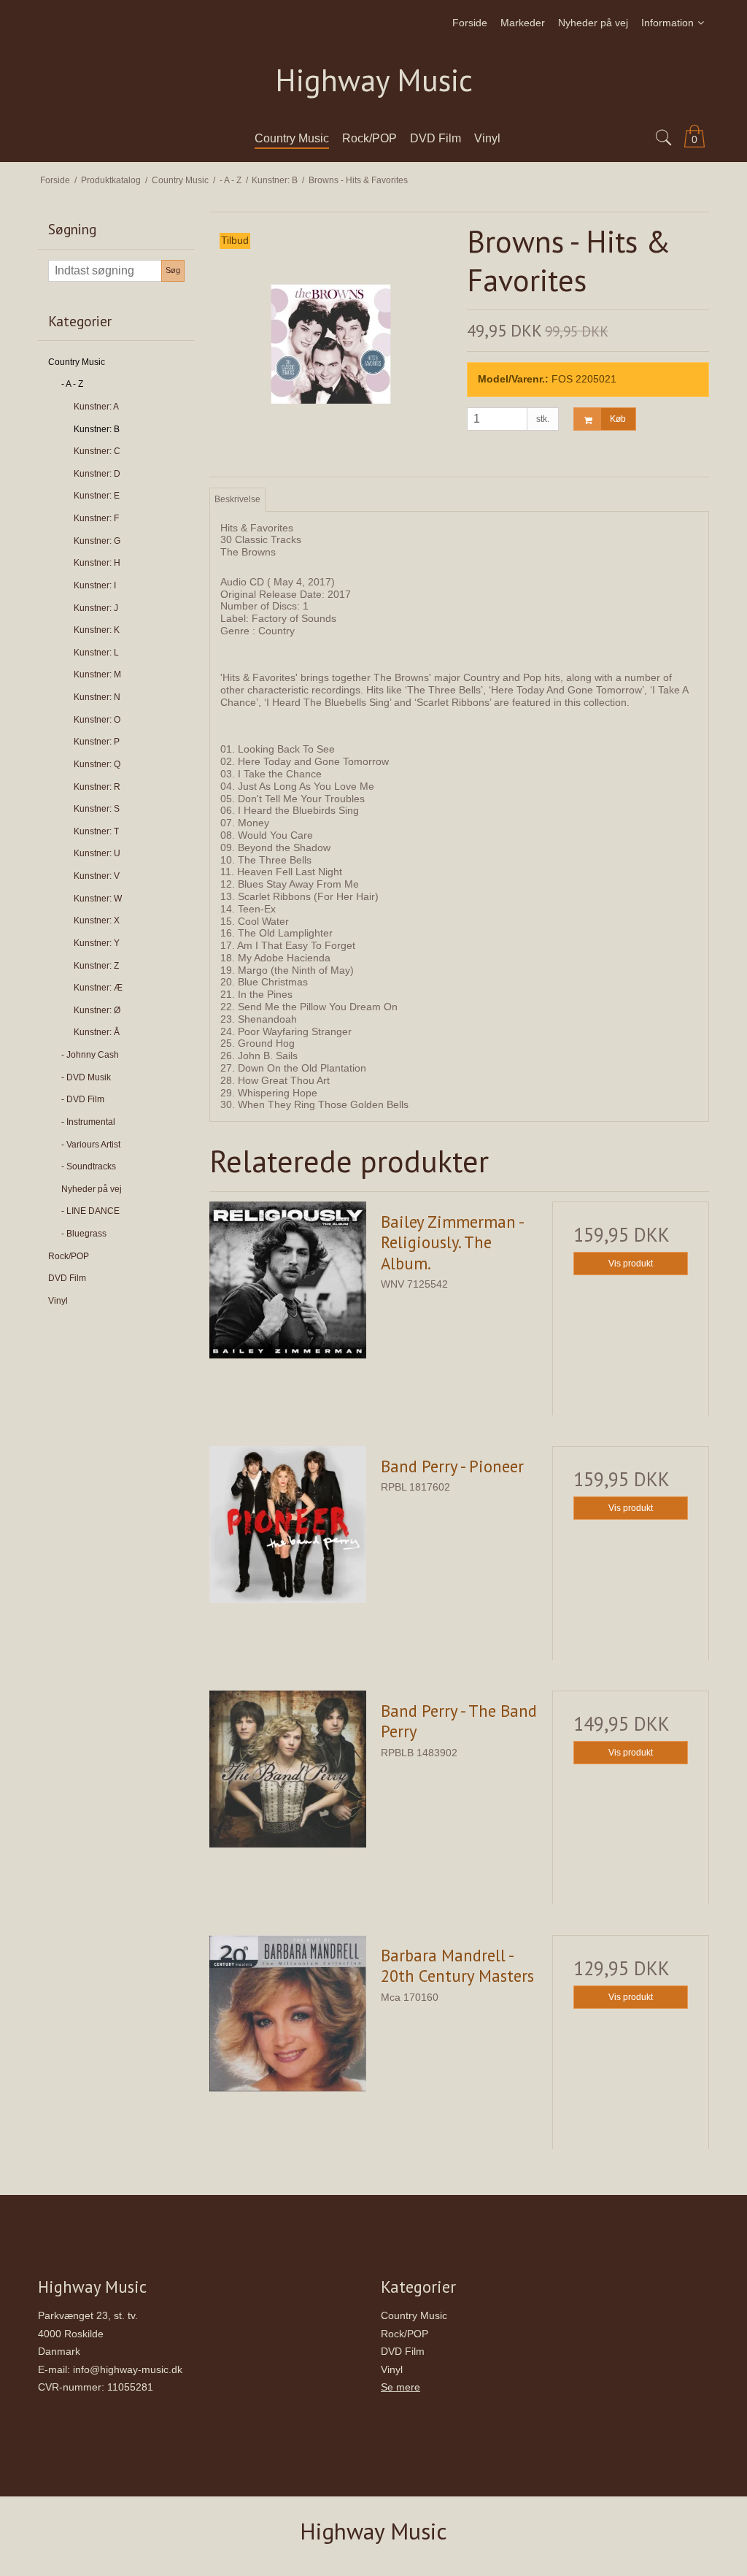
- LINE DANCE (90, 1211)
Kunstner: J (96, 608)
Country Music (77, 362)
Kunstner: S (97, 809)
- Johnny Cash (90, 1055)
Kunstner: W (98, 899)
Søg (173, 270)
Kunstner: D (97, 474)
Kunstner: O (97, 720)
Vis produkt (631, 1264)
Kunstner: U (97, 853)
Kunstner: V (97, 876)
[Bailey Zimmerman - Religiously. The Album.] (288, 1280)
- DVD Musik (86, 1077)
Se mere (400, 2387)
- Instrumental (88, 1122)
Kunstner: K (97, 630)
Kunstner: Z (96, 966)
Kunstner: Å (97, 1032)
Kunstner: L (96, 653)
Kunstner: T (96, 831)
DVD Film (67, 1278)
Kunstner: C (97, 451)
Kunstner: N (97, 697)
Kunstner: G (97, 541)
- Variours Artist (91, 1145)
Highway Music (374, 81)
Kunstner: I (95, 585)
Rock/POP (69, 1256)
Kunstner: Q (97, 764)
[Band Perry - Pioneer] (288, 1525)
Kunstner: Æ (98, 988)
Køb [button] (618, 419)
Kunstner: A (96, 407)
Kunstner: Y (97, 943)
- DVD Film (83, 1099)
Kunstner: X (97, 920)
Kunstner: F (96, 518)
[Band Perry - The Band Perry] (288, 1769)
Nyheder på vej (92, 1189)
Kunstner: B (97, 429)
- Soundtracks (89, 1166)
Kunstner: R (97, 787)
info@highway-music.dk (128, 2369)
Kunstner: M (97, 674)
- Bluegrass (84, 1234)
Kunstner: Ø (97, 1010)
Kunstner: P (97, 742)
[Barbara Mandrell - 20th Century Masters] (288, 2014)
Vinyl (58, 1301)
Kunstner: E (97, 496)
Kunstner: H (97, 563)
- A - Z (72, 384)
